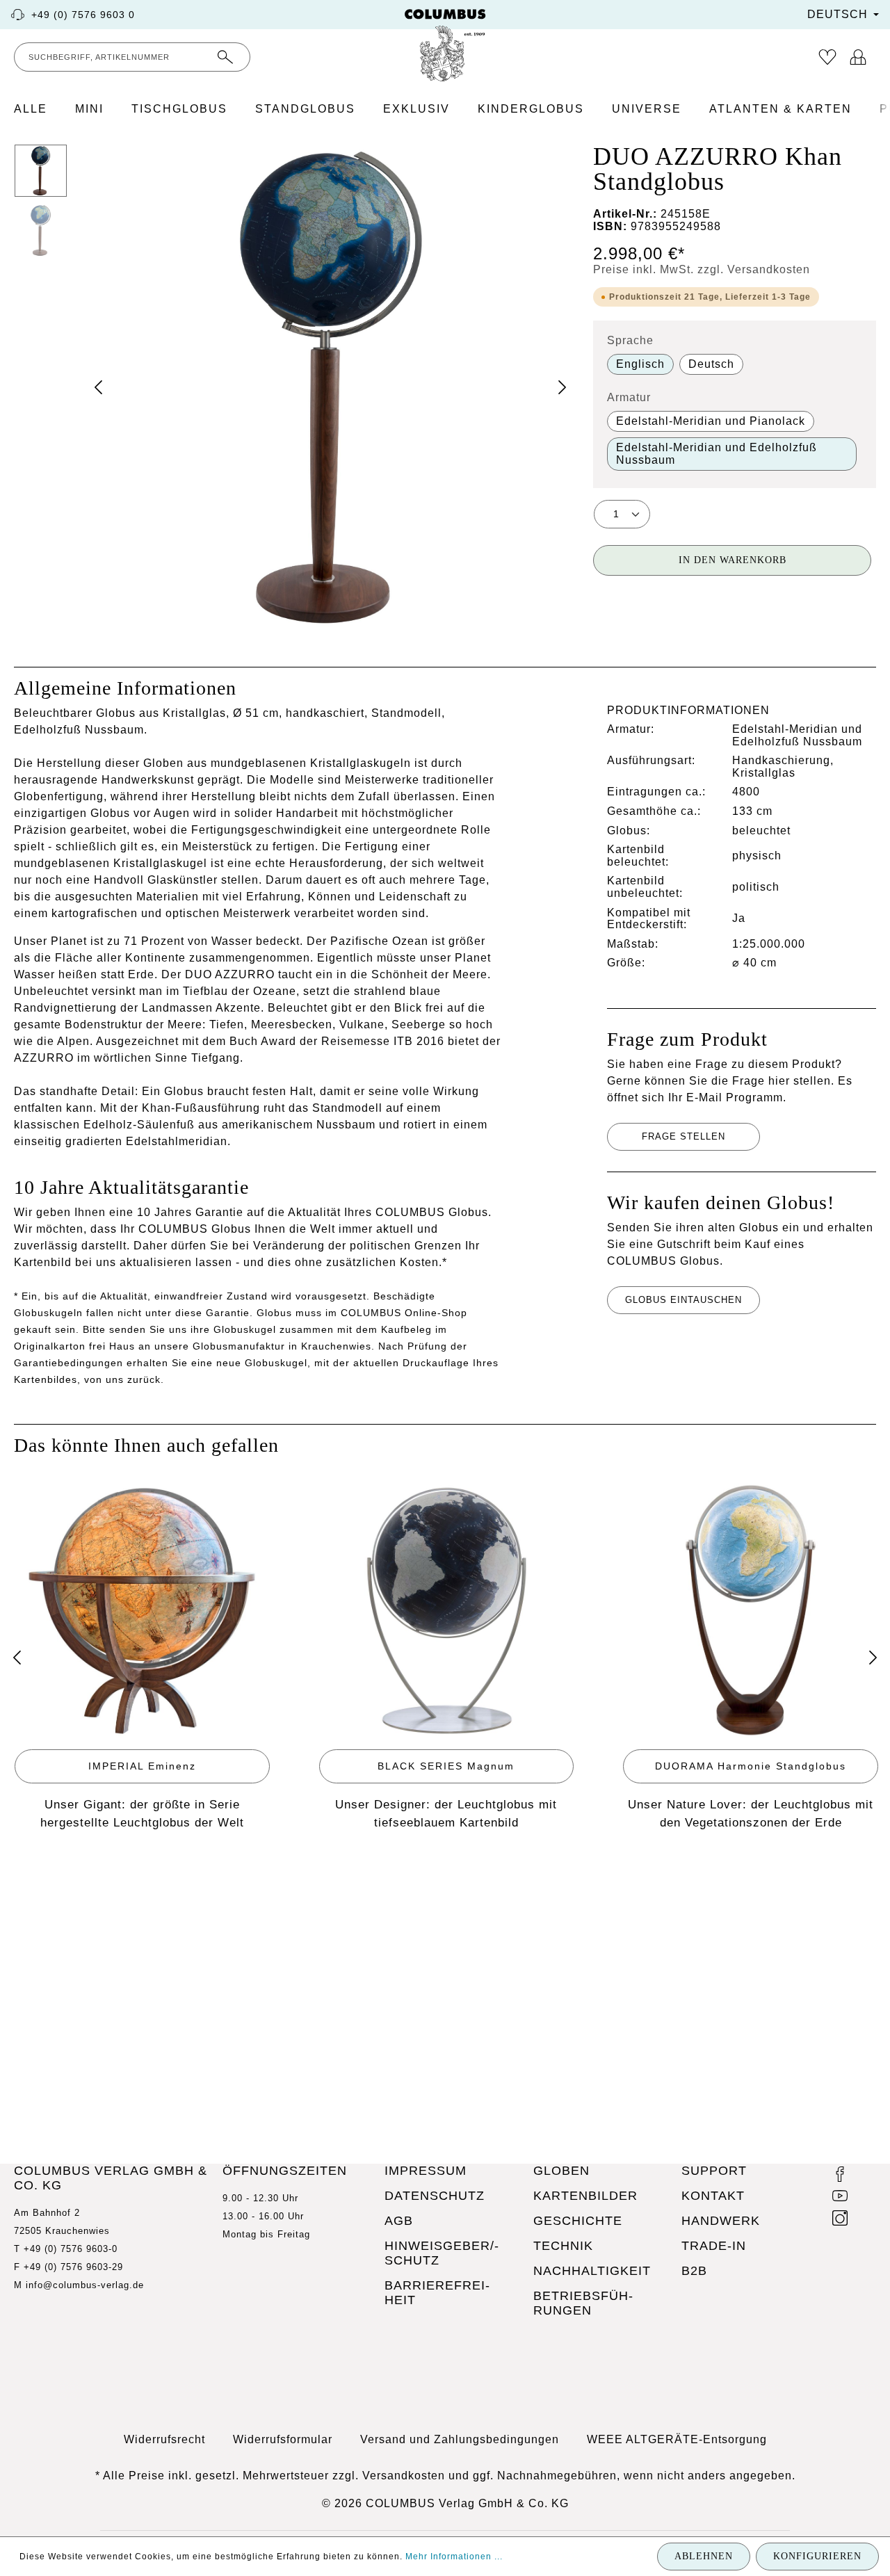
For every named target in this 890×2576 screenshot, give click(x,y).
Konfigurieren (817, 2556)
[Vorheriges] (99, 387)
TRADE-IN (714, 2246)
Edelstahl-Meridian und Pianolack (711, 421)
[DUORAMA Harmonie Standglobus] (751, 1611)
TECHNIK (563, 2246)
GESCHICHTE (578, 2221)
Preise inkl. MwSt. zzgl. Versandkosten (702, 269)
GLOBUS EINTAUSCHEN (683, 1300)
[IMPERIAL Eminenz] (142, 1611)
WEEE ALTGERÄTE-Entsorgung (677, 2439)
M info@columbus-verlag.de (79, 2285)
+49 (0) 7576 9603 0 (83, 15)
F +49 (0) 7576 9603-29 (68, 2267)
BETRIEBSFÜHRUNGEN (583, 2303)
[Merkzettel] (827, 57)
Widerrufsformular (283, 2439)
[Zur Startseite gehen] (445, 45)
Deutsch (711, 364)
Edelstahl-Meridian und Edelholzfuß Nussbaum (717, 454)
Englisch (640, 364)
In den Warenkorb (733, 560)
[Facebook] (840, 2176)
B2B (694, 2271)
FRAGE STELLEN (683, 1136)
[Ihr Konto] (858, 57)
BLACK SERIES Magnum (446, 1766)
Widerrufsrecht (164, 2439)
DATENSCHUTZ (435, 2196)
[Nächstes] (562, 387)
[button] (330, 387)
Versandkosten (404, 2476)
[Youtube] (840, 2198)
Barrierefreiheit (437, 2293)
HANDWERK (721, 2221)
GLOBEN (561, 2171)
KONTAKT (713, 2196)
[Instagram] (840, 2220)
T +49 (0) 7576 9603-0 (66, 2249)
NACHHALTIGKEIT (592, 2271)
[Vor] (873, 1658)
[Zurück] (17, 1658)
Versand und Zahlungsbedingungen (460, 2439)
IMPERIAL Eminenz (142, 1766)
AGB (399, 2221)
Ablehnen (704, 2556)
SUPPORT (714, 2171)
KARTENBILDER (585, 2196)
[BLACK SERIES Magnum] (447, 1611)
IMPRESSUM (426, 2171)
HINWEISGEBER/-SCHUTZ (442, 2253)
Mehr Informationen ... (454, 2557)
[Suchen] (226, 57)
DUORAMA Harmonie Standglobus (751, 1766)
